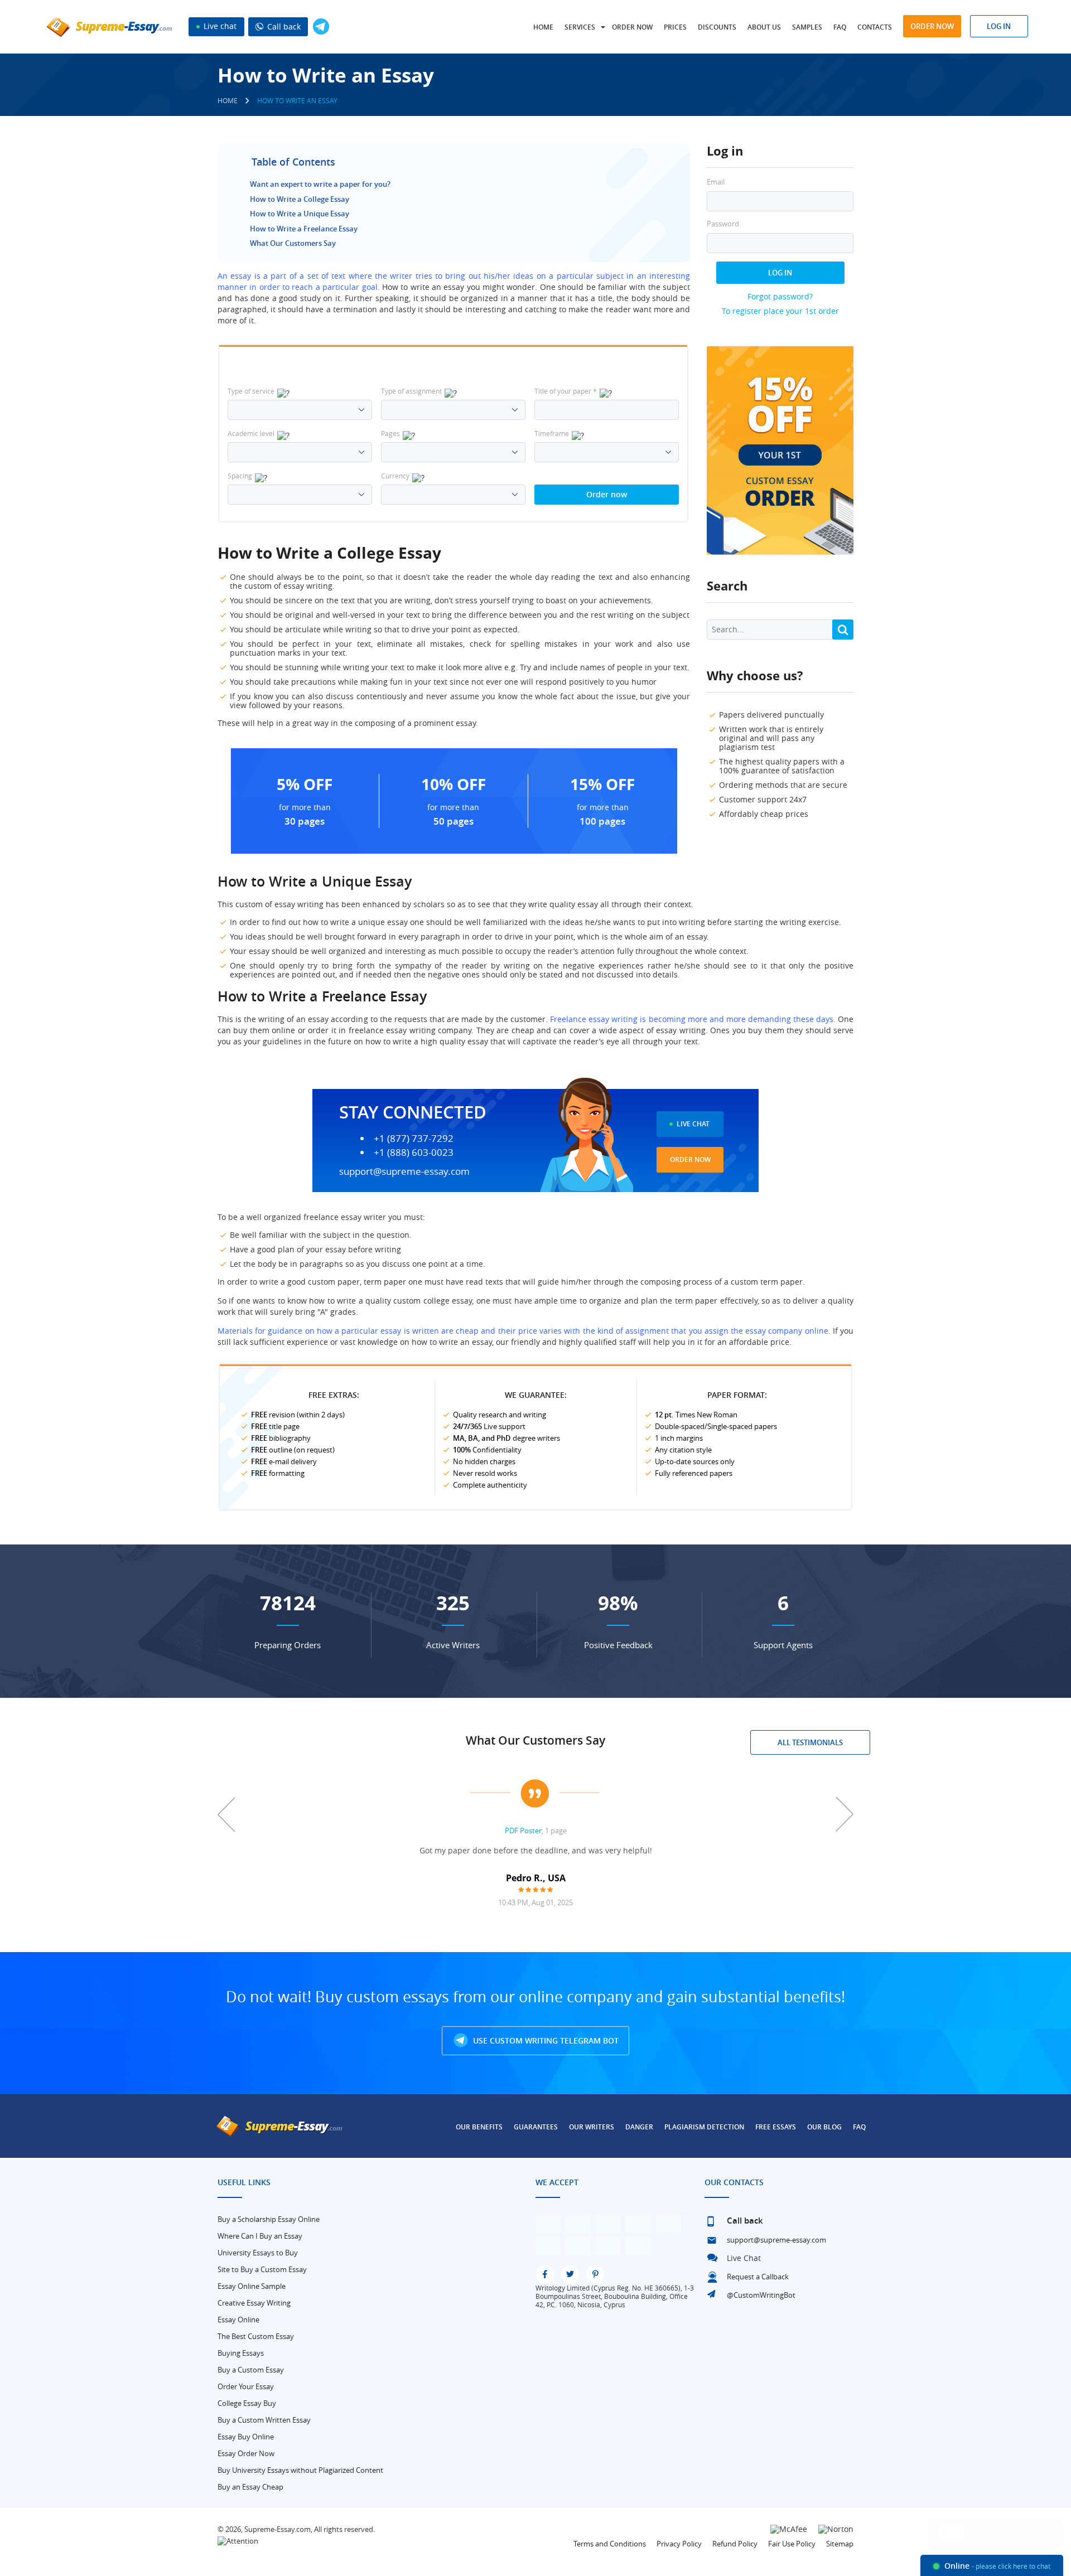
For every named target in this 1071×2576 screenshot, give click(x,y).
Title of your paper (566, 391)
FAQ (840, 27)
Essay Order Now (246, 2453)
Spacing (240, 476)
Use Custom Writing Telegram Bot (545, 2040)
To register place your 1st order (780, 311)
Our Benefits (479, 2127)
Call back (283, 26)
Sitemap (840, 2544)
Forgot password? (780, 296)
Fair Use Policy (792, 2544)
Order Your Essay (246, 2386)
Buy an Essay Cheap (250, 2487)
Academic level (251, 433)
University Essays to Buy (258, 2253)
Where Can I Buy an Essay (260, 2236)
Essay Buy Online (246, 2437)
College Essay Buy (247, 2403)
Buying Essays (241, 2353)
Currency (395, 476)
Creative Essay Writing (254, 2303)
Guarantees (536, 2127)
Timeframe (552, 433)
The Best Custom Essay (256, 2336)
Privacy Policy (679, 2544)
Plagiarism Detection (704, 2127)
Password (723, 224)
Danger (639, 2127)
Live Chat (693, 1124)
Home (543, 27)
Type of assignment (411, 391)
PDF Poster (523, 1831)
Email (716, 182)
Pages (390, 433)
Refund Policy (735, 2544)
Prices (675, 27)
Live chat (219, 26)
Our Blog (824, 2127)
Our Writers (592, 2127)
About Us (764, 27)
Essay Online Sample (252, 2286)
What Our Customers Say (293, 243)
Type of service (251, 391)
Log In (780, 273)
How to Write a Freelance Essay (304, 229)
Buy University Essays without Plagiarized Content (300, 2470)
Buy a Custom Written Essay (264, 2420)
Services (580, 27)
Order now (632, 27)
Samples (807, 27)
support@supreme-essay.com (404, 1171)
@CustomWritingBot (761, 2295)
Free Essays (776, 2127)
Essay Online (238, 2320)
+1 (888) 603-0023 (414, 1153)
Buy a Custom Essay (251, 2370)
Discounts (717, 27)
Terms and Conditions (610, 2544)
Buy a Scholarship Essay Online (269, 2219)
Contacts (875, 27)
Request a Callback (758, 2277)
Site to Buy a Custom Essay (262, 2269)
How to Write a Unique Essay (300, 214)
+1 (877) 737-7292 (414, 1139)
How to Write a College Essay (300, 199)
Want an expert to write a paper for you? (320, 184)
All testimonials (810, 1742)
